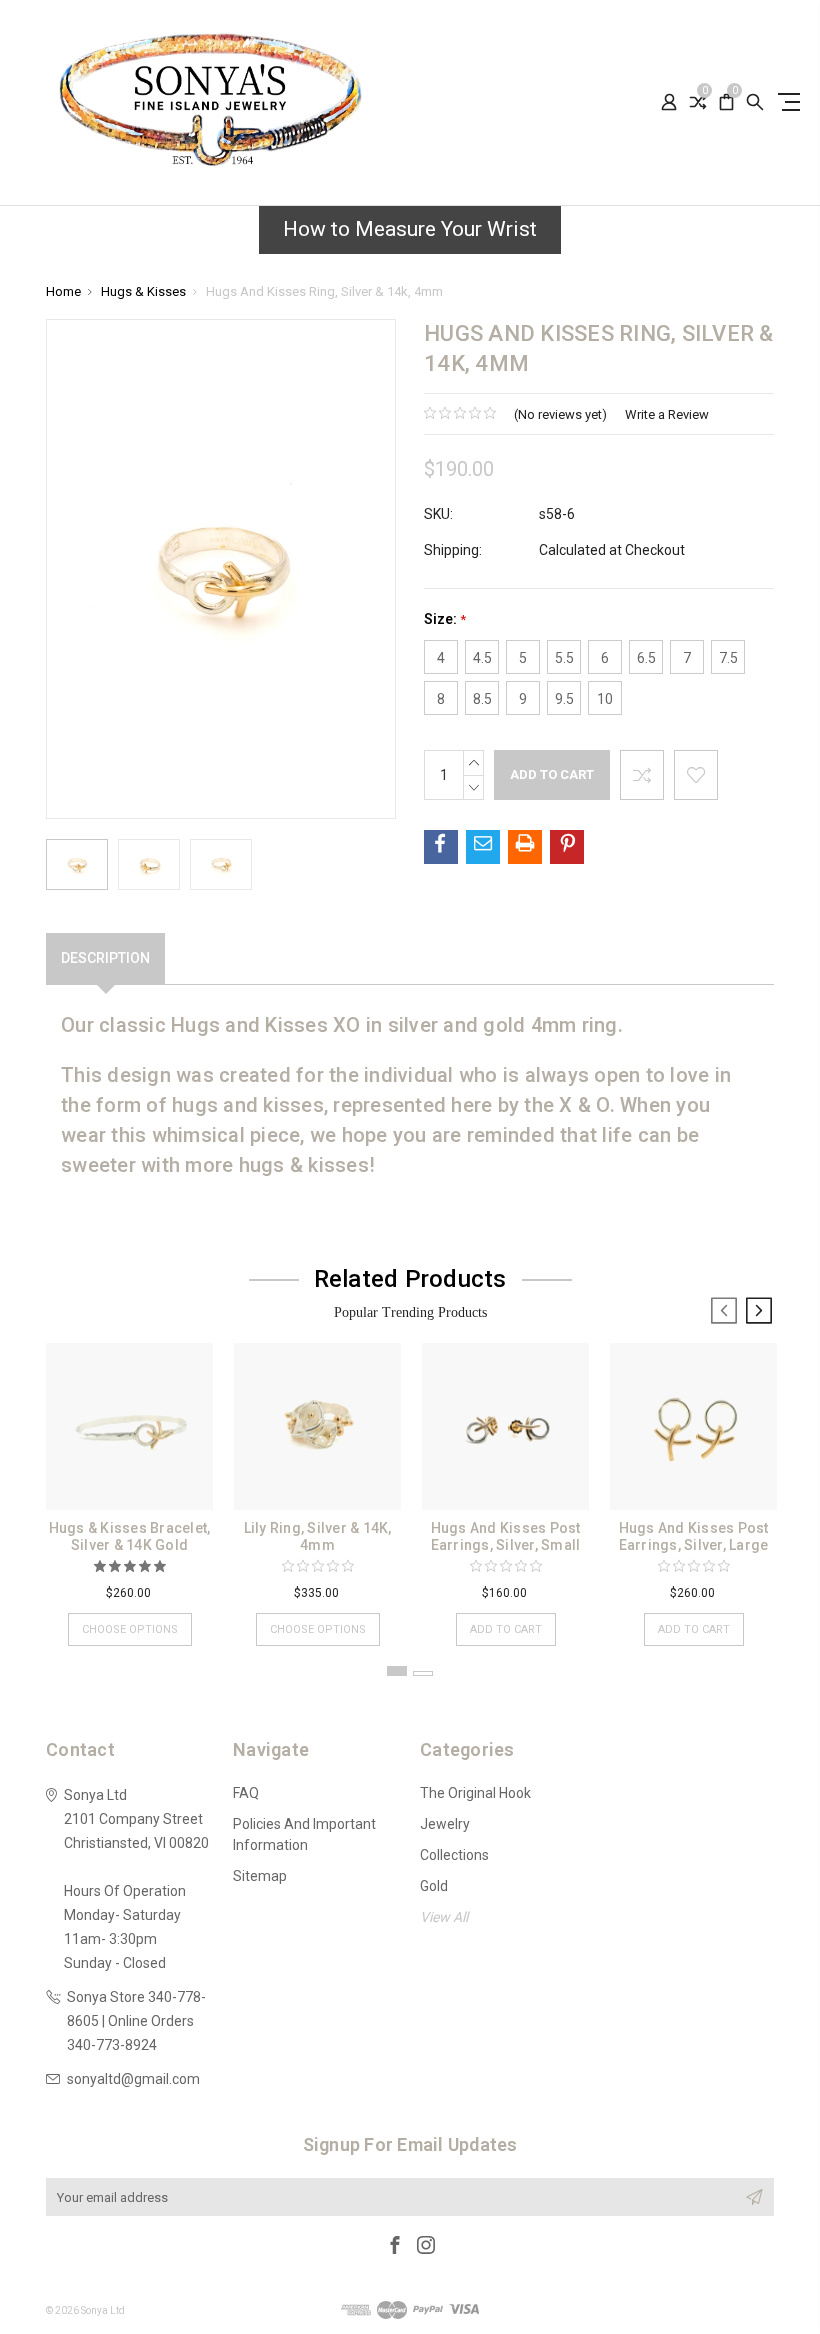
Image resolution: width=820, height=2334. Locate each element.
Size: (445, 619)
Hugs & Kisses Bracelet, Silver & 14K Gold (130, 1536)
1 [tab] (397, 1671)
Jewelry (445, 1824)
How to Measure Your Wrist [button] (410, 229)
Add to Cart (506, 1629)
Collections (454, 1855)
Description (105, 958)
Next (758, 1311)
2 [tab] (423, 1673)
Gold (434, 1886)
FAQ (246, 1793)
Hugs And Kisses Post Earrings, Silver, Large (694, 1536)
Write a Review (667, 414)
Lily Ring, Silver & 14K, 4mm (318, 1536)
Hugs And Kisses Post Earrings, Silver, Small (506, 1536)
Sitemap (260, 1876)
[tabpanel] (130, 1484)
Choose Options (130, 1629)
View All (444, 1917)
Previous (724, 1311)
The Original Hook (475, 1793)
